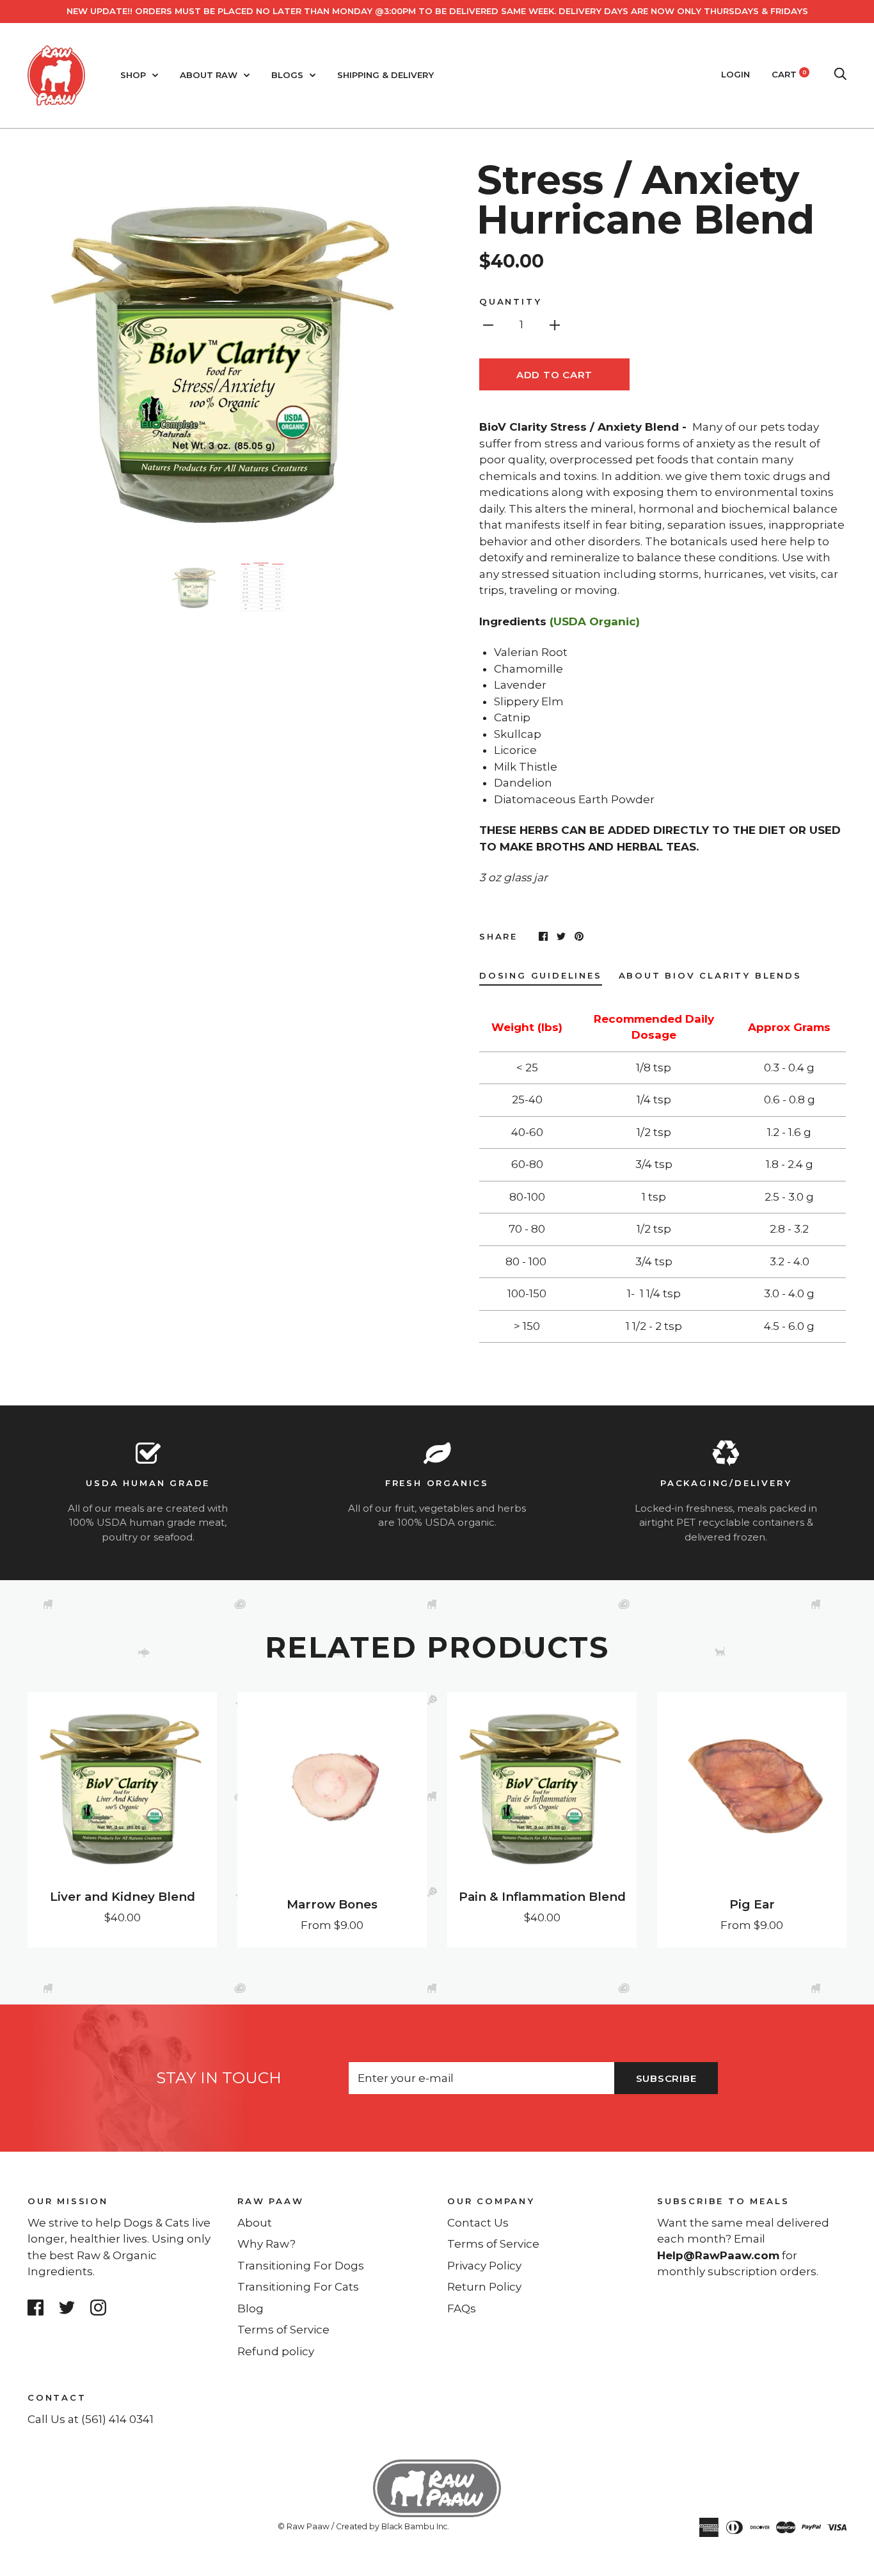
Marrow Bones (332, 1904)
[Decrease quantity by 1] (488, 324)
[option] (227, 351)
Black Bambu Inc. (415, 2526)
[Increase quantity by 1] (555, 324)
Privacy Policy (484, 2266)
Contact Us (478, 2223)
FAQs (462, 2308)
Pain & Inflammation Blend (542, 1897)
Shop (134, 75)
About (255, 2223)
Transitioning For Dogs (301, 2266)
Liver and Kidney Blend (123, 1897)
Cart (789, 74)
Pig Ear (752, 1904)
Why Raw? (266, 2244)
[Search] (840, 74)
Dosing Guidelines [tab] (541, 975)
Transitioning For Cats (298, 2287)
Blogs (289, 75)
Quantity (510, 301)
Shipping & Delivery (385, 75)
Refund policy (276, 2351)
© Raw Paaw (304, 2526)
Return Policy (484, 2287)
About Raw (210, 75)
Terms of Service (283, 2330)
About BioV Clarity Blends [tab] (710, 975)
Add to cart (554, 375)
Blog (250, 2308)
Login (735, 74)
